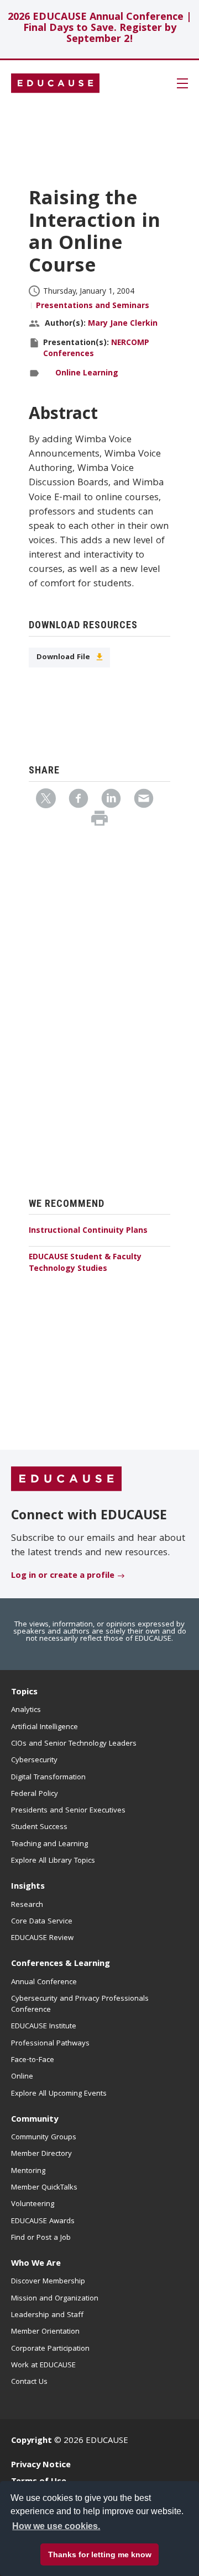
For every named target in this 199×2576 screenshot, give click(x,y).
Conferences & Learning (61, 1964)
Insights (28, 1887)
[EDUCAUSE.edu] (55, 83)
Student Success (39, 1827)
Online (22, 2077)
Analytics (26, 1710)
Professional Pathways (50, 2044)
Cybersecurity (34, 1761)
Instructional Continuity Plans (88, 1231)
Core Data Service (42, 1922)
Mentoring (28, 2171)
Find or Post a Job (41, 2238)
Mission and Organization (55, 2299)
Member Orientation (45, 2332)
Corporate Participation (50, 2349)
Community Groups (44, 2138)
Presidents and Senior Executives (68, 1811)
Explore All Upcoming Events (59, 2094)
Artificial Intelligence (44, 1727)
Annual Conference (44, 1983)
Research (27, 1905)
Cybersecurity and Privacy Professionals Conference (80, 2005)
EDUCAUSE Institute (44, 2027)
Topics (24, 1693)
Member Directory (41, 2154)
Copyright (32, 2441)
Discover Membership (48, 2282)
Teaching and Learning (49, 1844)
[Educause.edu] (66, 1480)
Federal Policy (35, 1794)
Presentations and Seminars (93, 306)
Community (35, 2120)
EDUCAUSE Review (42, 1938)
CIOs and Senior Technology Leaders (74, 1744)
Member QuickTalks (44, 2188)
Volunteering (33, 2204)
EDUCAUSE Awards (43, 2222)
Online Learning (87, 374)
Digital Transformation (48, 1778)
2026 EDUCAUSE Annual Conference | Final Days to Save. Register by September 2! (100, 29)
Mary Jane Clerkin (123, 324)
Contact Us (29, 2382)
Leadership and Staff (47, 2315)
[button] (73, 2551)
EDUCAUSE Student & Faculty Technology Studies (85, 1263)
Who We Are (36, 2264)
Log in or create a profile (63, 1576)
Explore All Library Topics (53, 1861)
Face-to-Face (33, 2060)
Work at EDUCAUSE (43, 2366)
